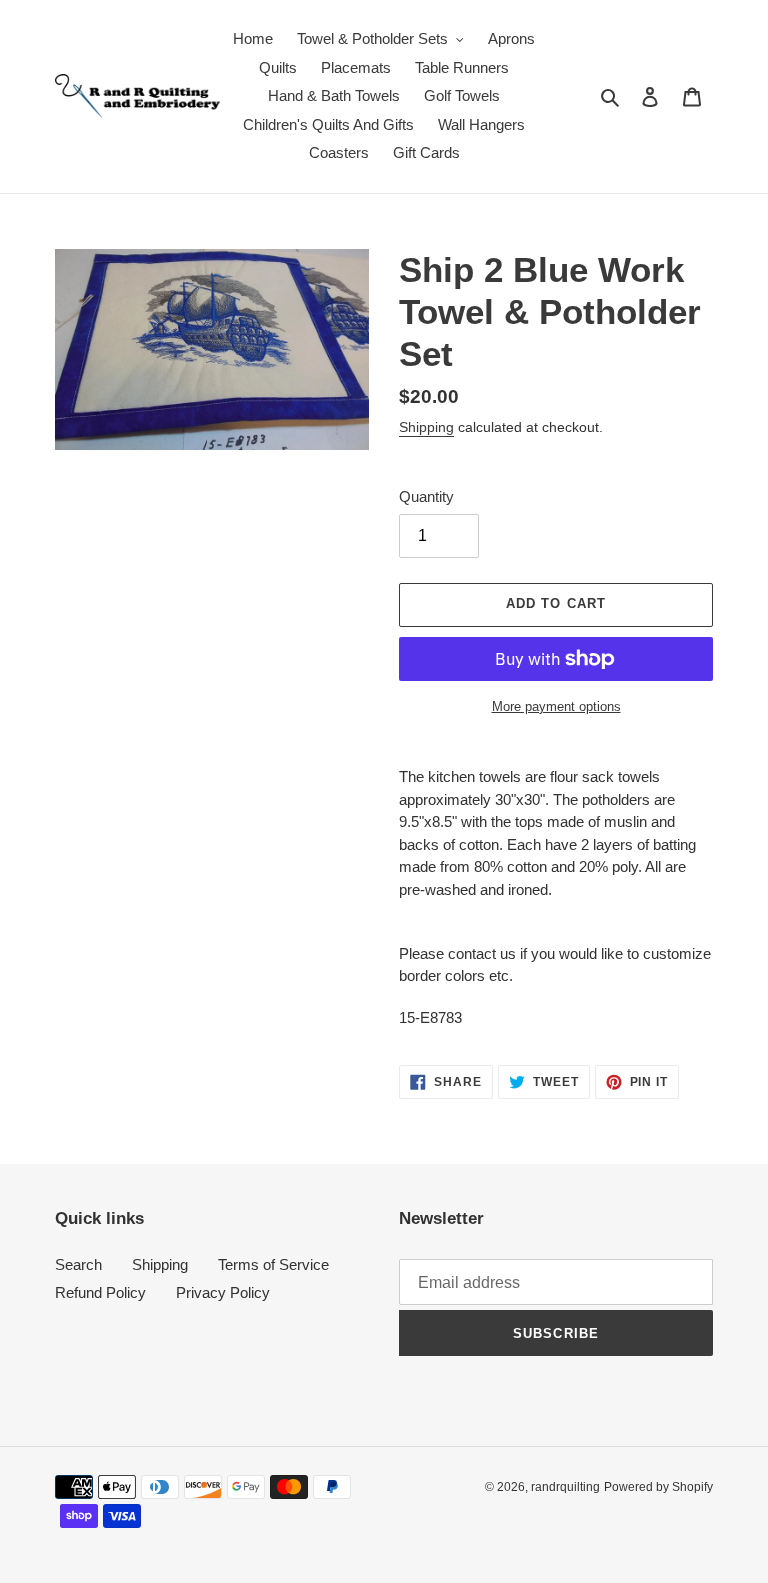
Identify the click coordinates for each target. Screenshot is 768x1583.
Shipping (426, 427)
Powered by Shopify (658, 1487)
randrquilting (565, 1487)
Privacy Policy (223, 1292)
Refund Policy (100, 1292)
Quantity (426, 496)
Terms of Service (273, 1264)
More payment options (556, 706)
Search (78, 1264)
